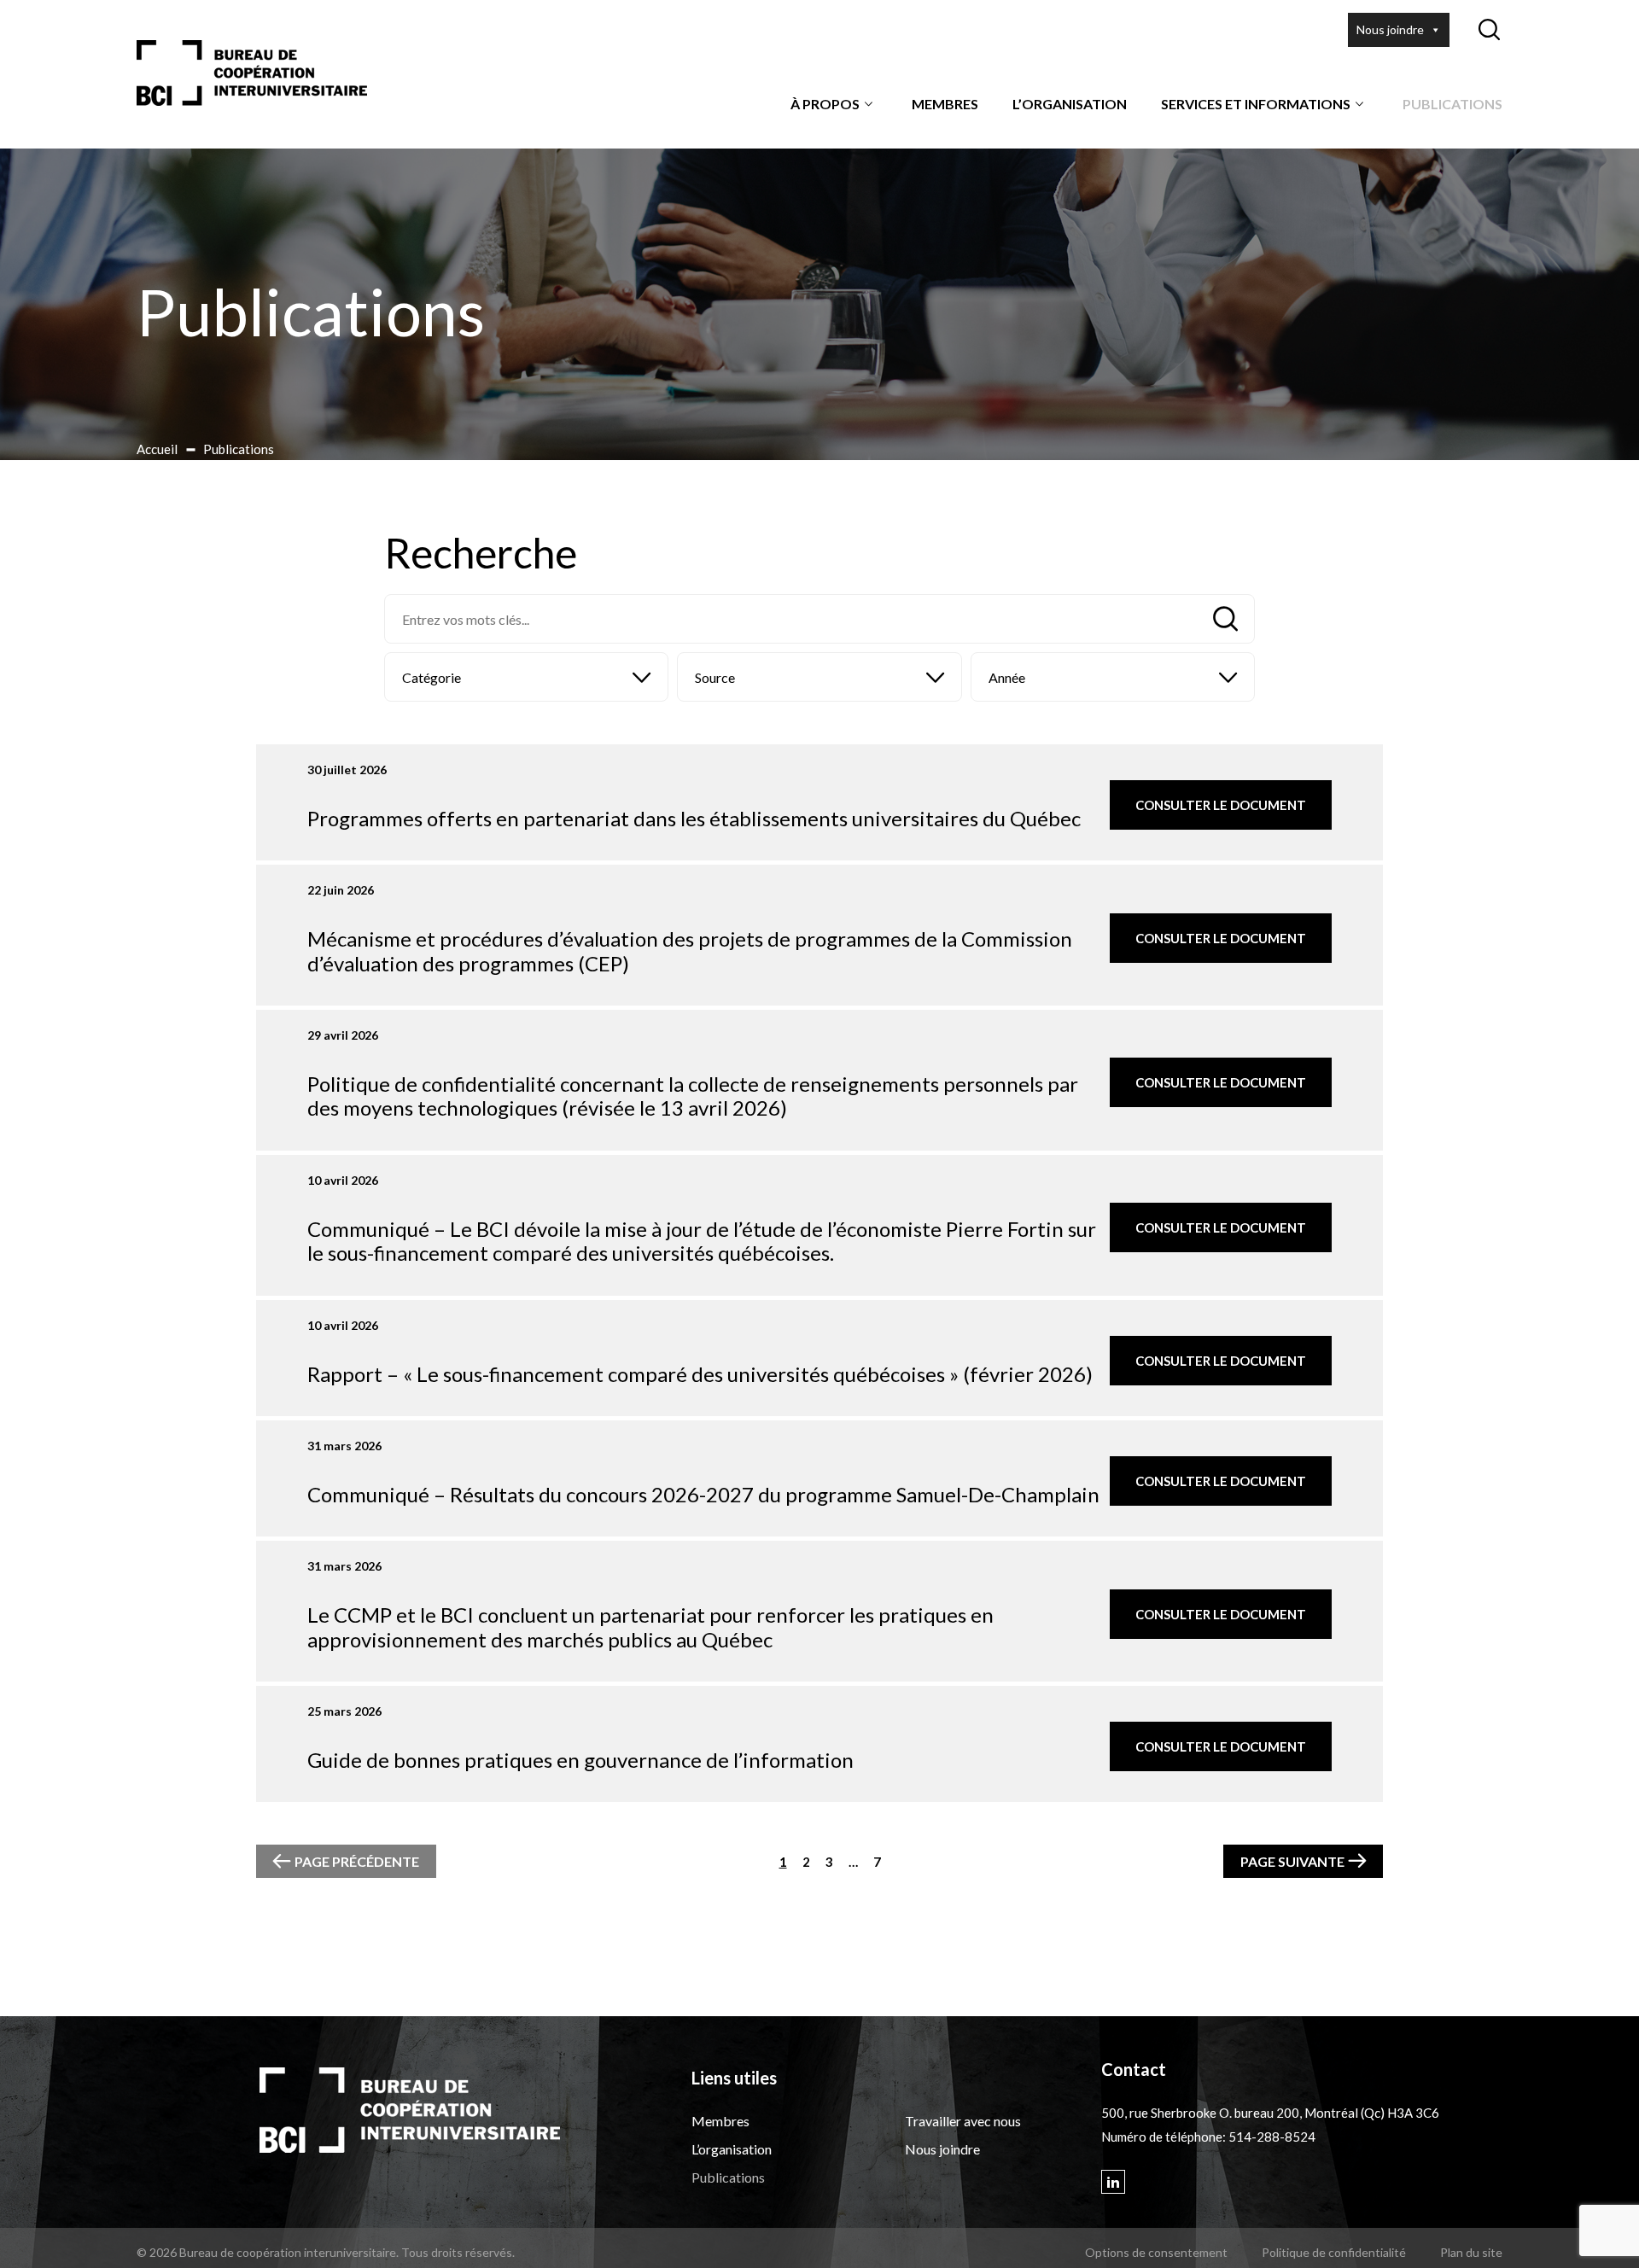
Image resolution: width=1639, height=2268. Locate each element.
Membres (945, 104)
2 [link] (806, 1862)
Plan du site (1471, 2252)
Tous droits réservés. (458, 2252)
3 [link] (829, 1862)
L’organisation (1070, 104)
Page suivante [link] (1292, 1861)
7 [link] (877, 1862)
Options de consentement (1156, 2252)
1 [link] (783, 1862)
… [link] (853, 1862)
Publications (1452, 104)
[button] (526, 677)
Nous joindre (1390, 29)
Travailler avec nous (963, 2121)
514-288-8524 (1272, 2137)
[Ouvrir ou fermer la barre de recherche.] (1489, 30)
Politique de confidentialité (1334, 2252)
